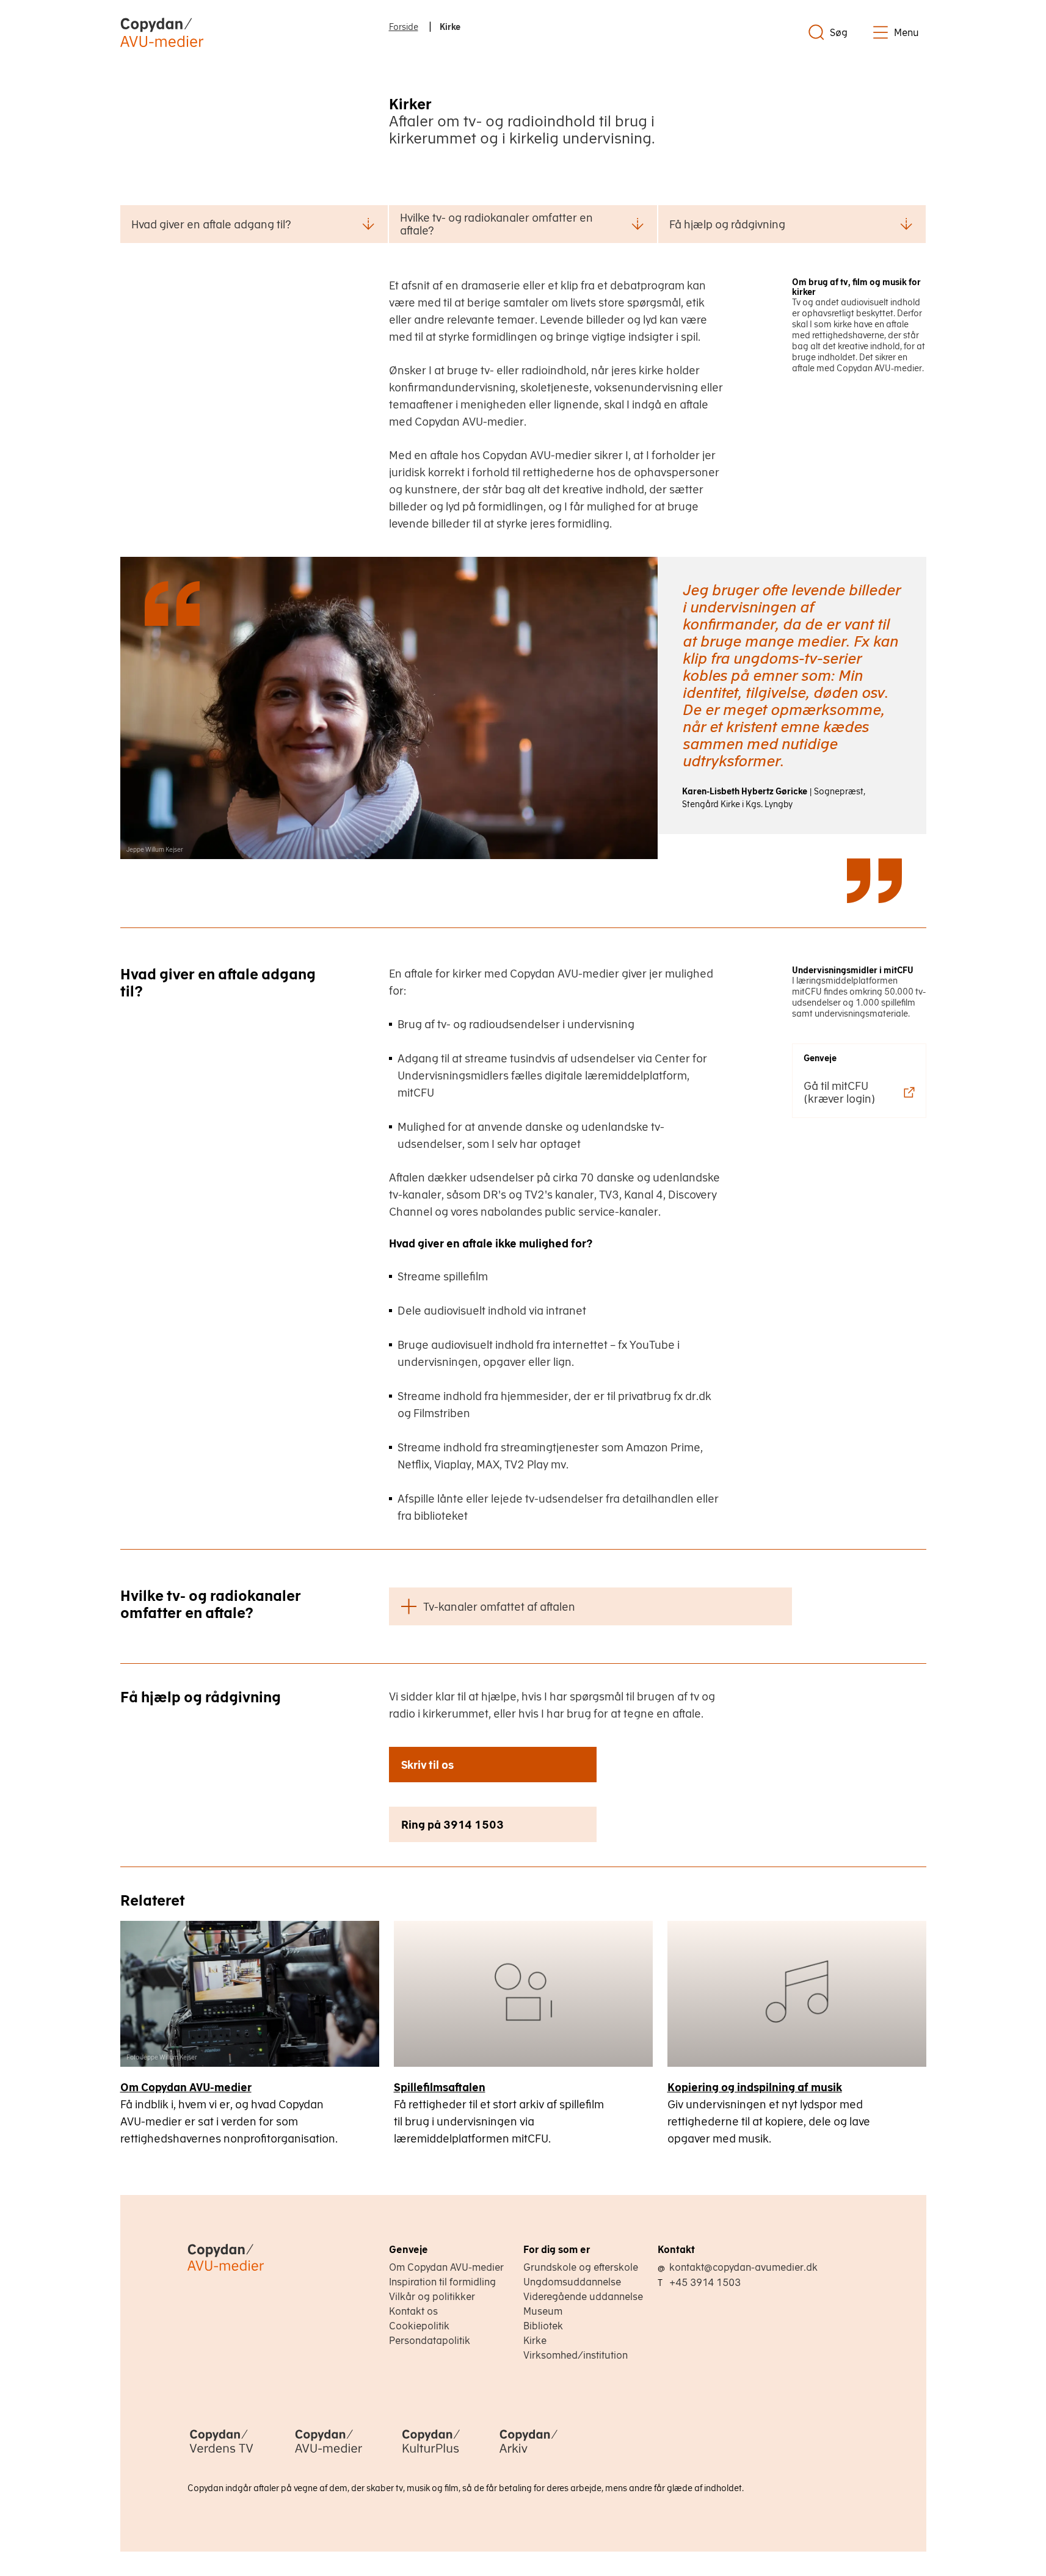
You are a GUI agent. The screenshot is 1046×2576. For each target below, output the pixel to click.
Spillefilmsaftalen (440, 2087)
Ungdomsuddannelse (572, 2282)
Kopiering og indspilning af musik (755, 2087)
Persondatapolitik (430, 2340)
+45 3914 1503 (705, 2282)
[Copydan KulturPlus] (431, 2454)
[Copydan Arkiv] (528, 2454)
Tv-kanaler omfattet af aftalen (499, 1607)
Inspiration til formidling (442, 2282)
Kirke (535, 2340)
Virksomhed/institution (576, 2355)
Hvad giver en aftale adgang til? (211, 224)
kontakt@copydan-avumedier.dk (743, 2267)
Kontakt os (413, 2311)
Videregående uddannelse (583, 2296)
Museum (543, 2311)
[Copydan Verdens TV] (221, 2454)
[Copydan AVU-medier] (329, 2454)
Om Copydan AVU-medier (186, 2087)
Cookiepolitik (419, 2326)
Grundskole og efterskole (581, 2267)
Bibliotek (543, 2326)
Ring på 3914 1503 (452, 1825)
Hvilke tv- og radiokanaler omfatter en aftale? (496, 224)
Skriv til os (427, 1765)
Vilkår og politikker (432, 2296)
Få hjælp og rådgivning (727, 224)
